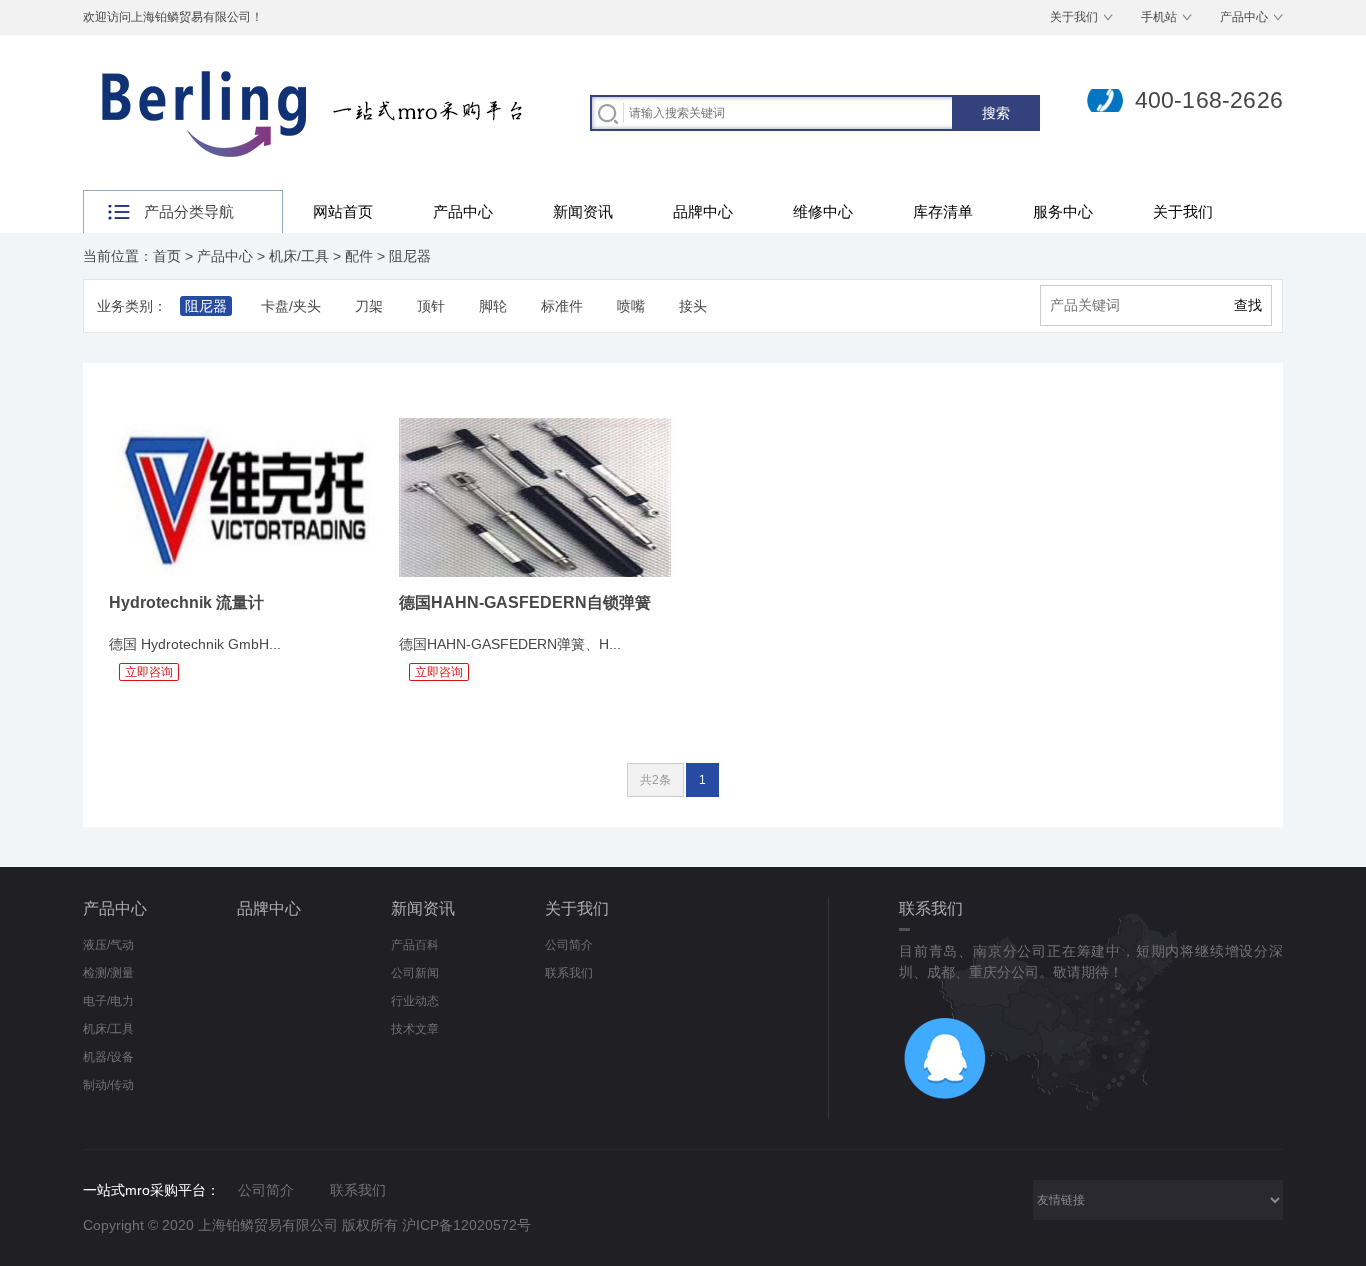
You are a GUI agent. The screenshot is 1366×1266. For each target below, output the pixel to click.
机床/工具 (299, 256)
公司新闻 (415, 973)
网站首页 (343, 211)
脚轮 (493, 306)
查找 (1248, 305)
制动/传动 (108, 1085)
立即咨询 (149, 672)
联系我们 (569, 973)
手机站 (1159, 17)
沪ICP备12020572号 (466, 1225)
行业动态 (415, 1001)
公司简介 (569, 945)
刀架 (369, 306)
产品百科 (415, 945)
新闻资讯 (583, 211)
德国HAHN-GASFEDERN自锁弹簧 (525, 602)
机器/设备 (108, 1057)
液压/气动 (108, 945)
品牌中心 (703, 211)
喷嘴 (631, 306)
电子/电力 (108, 1001)
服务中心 (1063, 211)
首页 (167, 256)
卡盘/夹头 (291, 306)
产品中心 (1244, 17)
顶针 (431, 306)
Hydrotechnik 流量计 (186, 602)
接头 (693, 306)
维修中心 (823, 211)
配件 (359, 256)
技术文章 (415, 1029)
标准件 (562, 306)
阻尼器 (410, 256)
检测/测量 (108, 973)
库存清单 (943, 211)
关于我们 (1074, 17)
